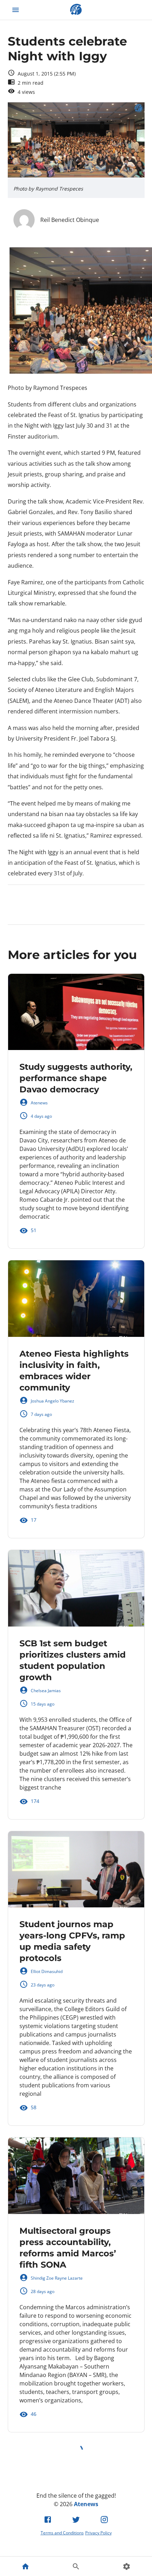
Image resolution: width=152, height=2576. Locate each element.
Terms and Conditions (62, 2533)
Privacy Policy (98, 2533)
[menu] (16, 10)
